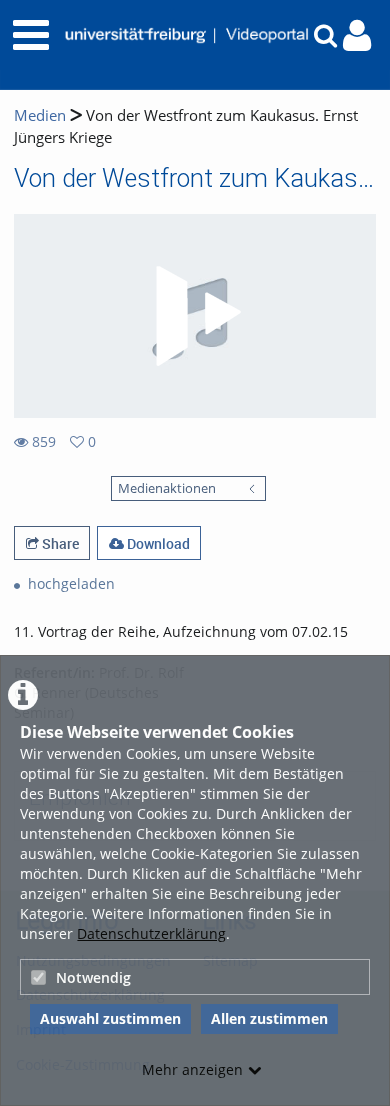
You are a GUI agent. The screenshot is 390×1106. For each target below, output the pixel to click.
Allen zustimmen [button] (269, 1018)
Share (59, 543)
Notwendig (93, 977)
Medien (40, 115)
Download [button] (157, 543)
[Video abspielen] (195, 316)
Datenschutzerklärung (151, 933)
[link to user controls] (357, 35)
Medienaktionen (167, 488)
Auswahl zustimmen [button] (110, 1018)
